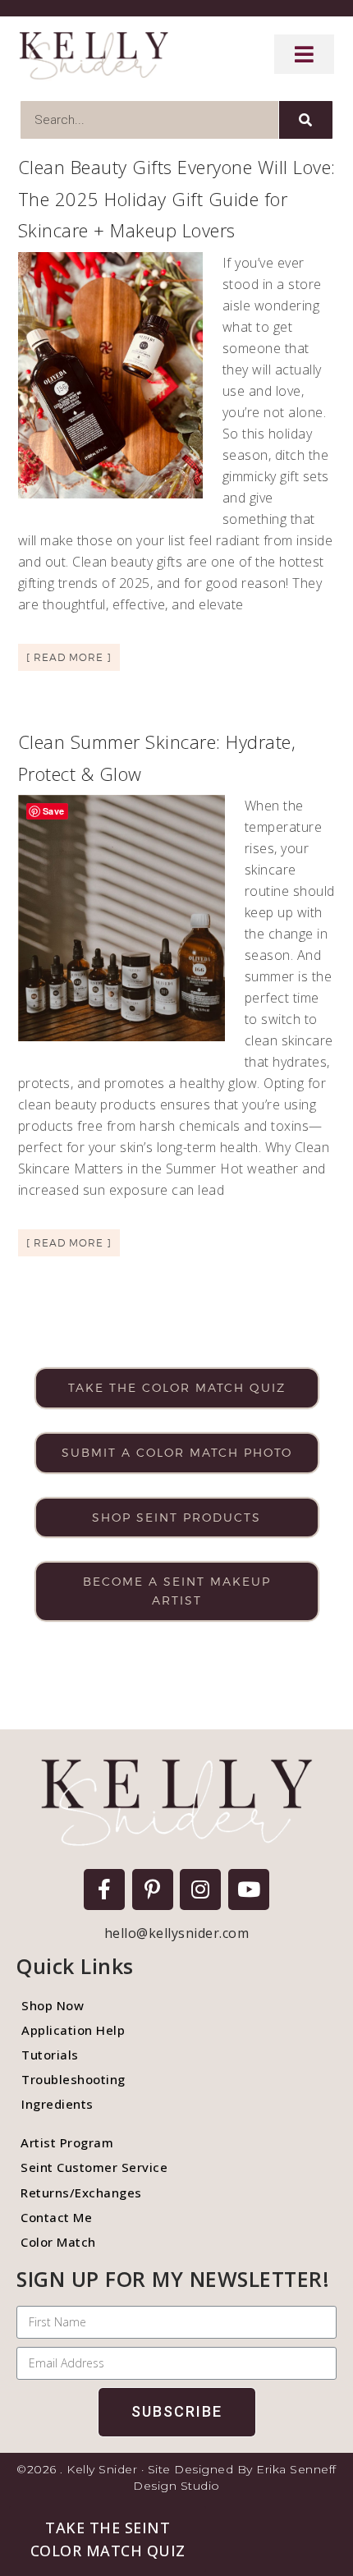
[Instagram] (200, 1890)
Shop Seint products (176, 1517)
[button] (108, 2539)
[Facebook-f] (104, 1890)
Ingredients (57, 2104)
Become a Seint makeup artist (177, 1591)
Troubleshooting (73, 2079)
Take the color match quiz (177, 1387)
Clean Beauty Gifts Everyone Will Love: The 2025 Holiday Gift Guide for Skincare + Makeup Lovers (177, 198)
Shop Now (53, 2005)
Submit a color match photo (177, 1452)
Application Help (73, 2030)
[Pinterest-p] (153, 1890)
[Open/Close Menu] (305, 54)
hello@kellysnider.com (177, 1933)
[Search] (306, 120)
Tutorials (50, 2055)
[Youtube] (249, 1890)
